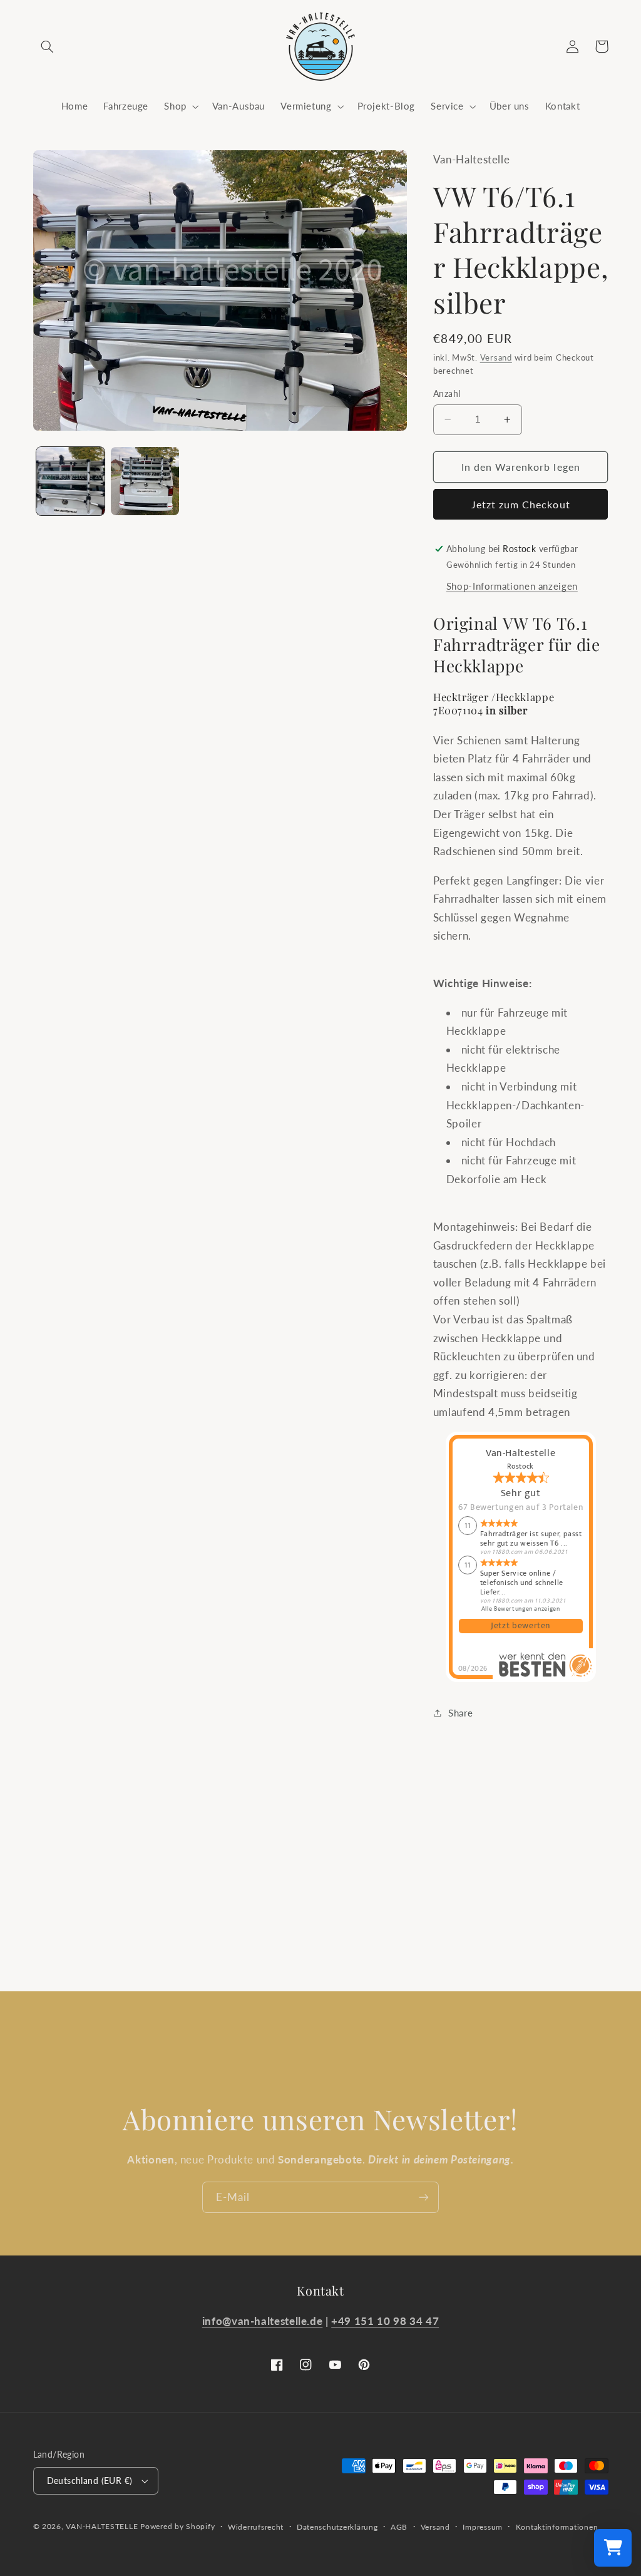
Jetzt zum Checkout (521, 504)
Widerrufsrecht (256, 2527)
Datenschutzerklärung (337, 2527)
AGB (399, 2527)
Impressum (483, 2527)
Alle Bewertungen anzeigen (521, 1608)
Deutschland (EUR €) (90, 2481)
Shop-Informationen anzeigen (512, 586)
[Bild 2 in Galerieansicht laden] (145, 481)
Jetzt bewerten (520, 1626)
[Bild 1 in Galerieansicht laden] (70, 481)
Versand (496, 358)
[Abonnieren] (424, 2197)
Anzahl (447, 394)
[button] (48, 46)
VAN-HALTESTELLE (102, 2526)
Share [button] (460, 1713)
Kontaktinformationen (557, 2527)
